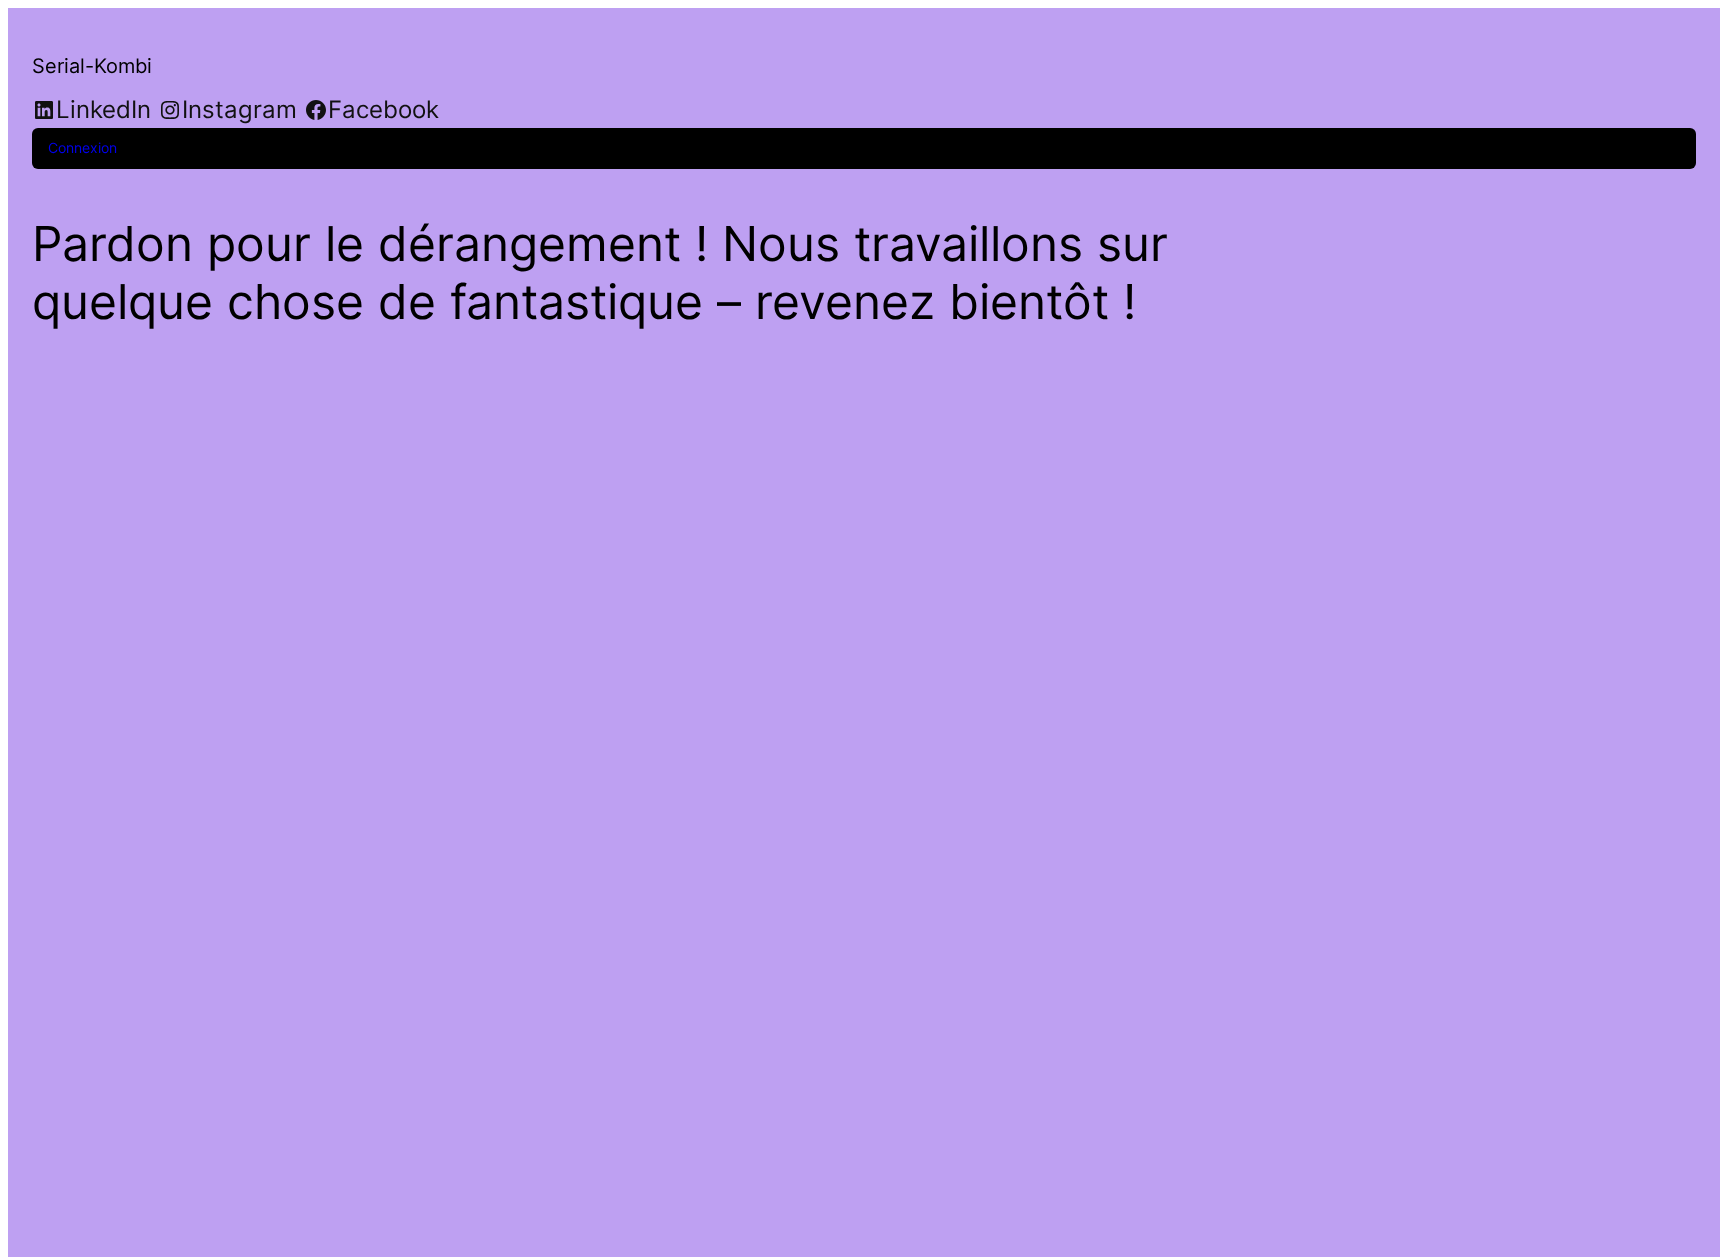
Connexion (82, 147)
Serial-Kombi (92, 66)
